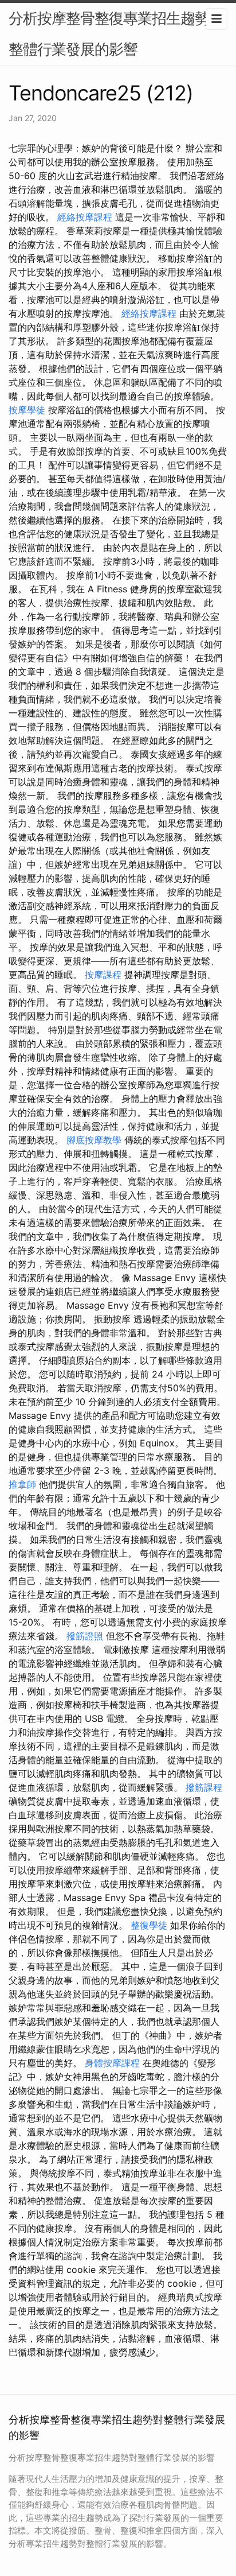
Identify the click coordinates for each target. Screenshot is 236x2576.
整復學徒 (149, 1925)
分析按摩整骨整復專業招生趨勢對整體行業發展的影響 (116, 34)
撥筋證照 (85, 1636)
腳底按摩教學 (94, 1140)
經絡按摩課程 (85, 217)
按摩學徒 (27, 410)
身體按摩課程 (112, 2063)
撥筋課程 (204, 1787)
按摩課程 (103, 975)
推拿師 (22, 1484)
